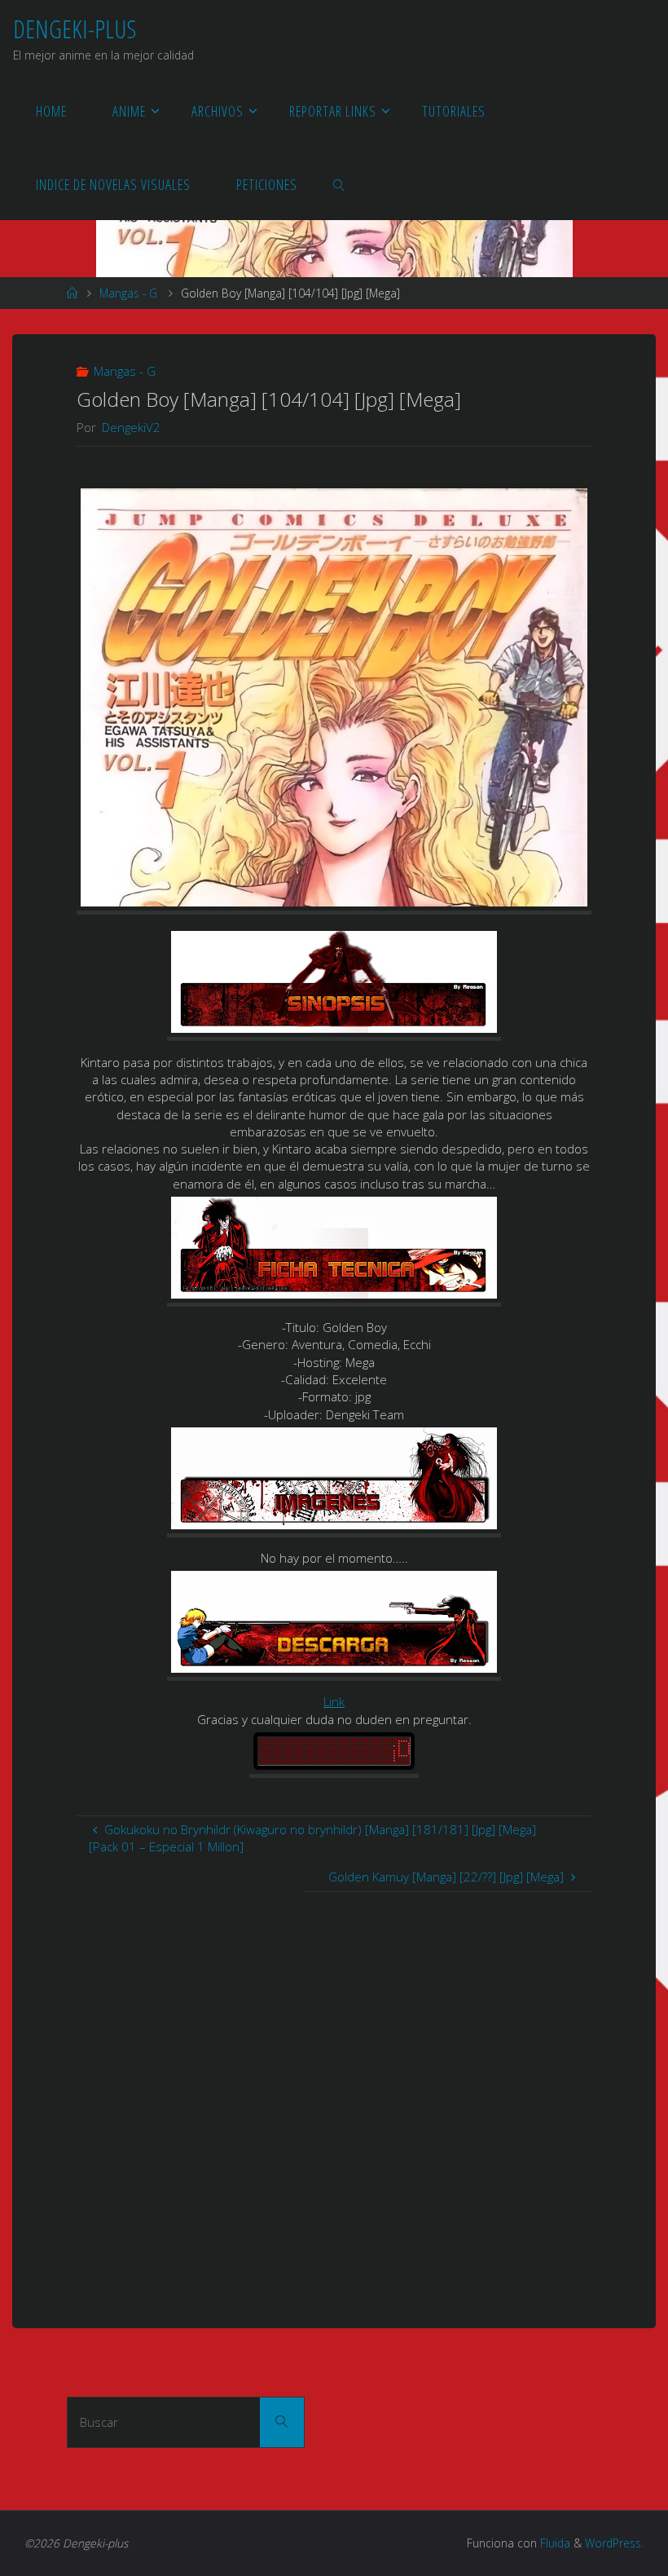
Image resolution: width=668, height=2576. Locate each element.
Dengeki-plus (75, 29)
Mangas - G (128, 293)
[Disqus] (334, 2096)
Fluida (554, 2543)
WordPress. (614, 2543)
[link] (339, 183)
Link (334, 1701)
